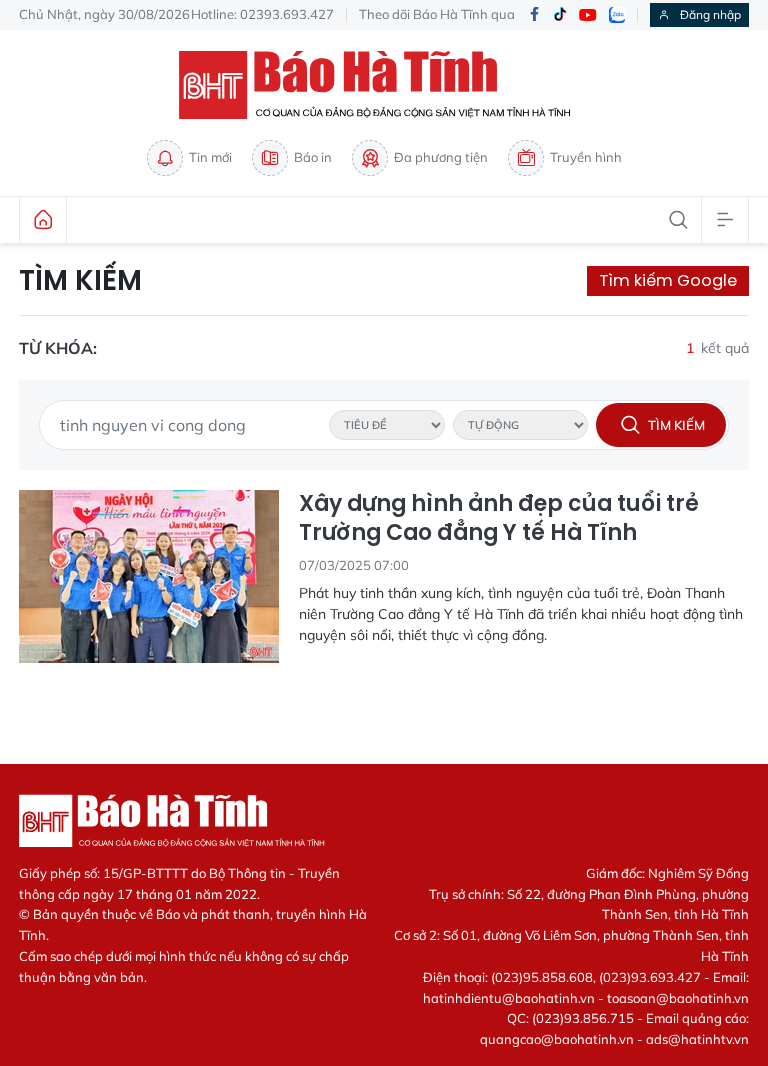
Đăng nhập (710, 14)
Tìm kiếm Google (668, 280)
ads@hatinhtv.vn (697, 1039)
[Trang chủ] (43, 220)
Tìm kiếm (80, 281)
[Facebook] (534, 15)
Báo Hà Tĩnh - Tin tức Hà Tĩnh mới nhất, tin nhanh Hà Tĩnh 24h (384, 85)
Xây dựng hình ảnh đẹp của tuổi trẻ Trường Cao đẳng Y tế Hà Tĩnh (499, 518)
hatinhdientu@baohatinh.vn (509, 998)
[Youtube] (588, 15)
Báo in (313, 157)
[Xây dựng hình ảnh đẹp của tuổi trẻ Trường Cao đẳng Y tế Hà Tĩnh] (149, 576)
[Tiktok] (560, 15)
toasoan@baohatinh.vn (678, 998)
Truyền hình (586, 157)
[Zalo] (617, 15)
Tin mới (210, 157)
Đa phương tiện (441, 157)
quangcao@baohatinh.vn (557, 1039)
